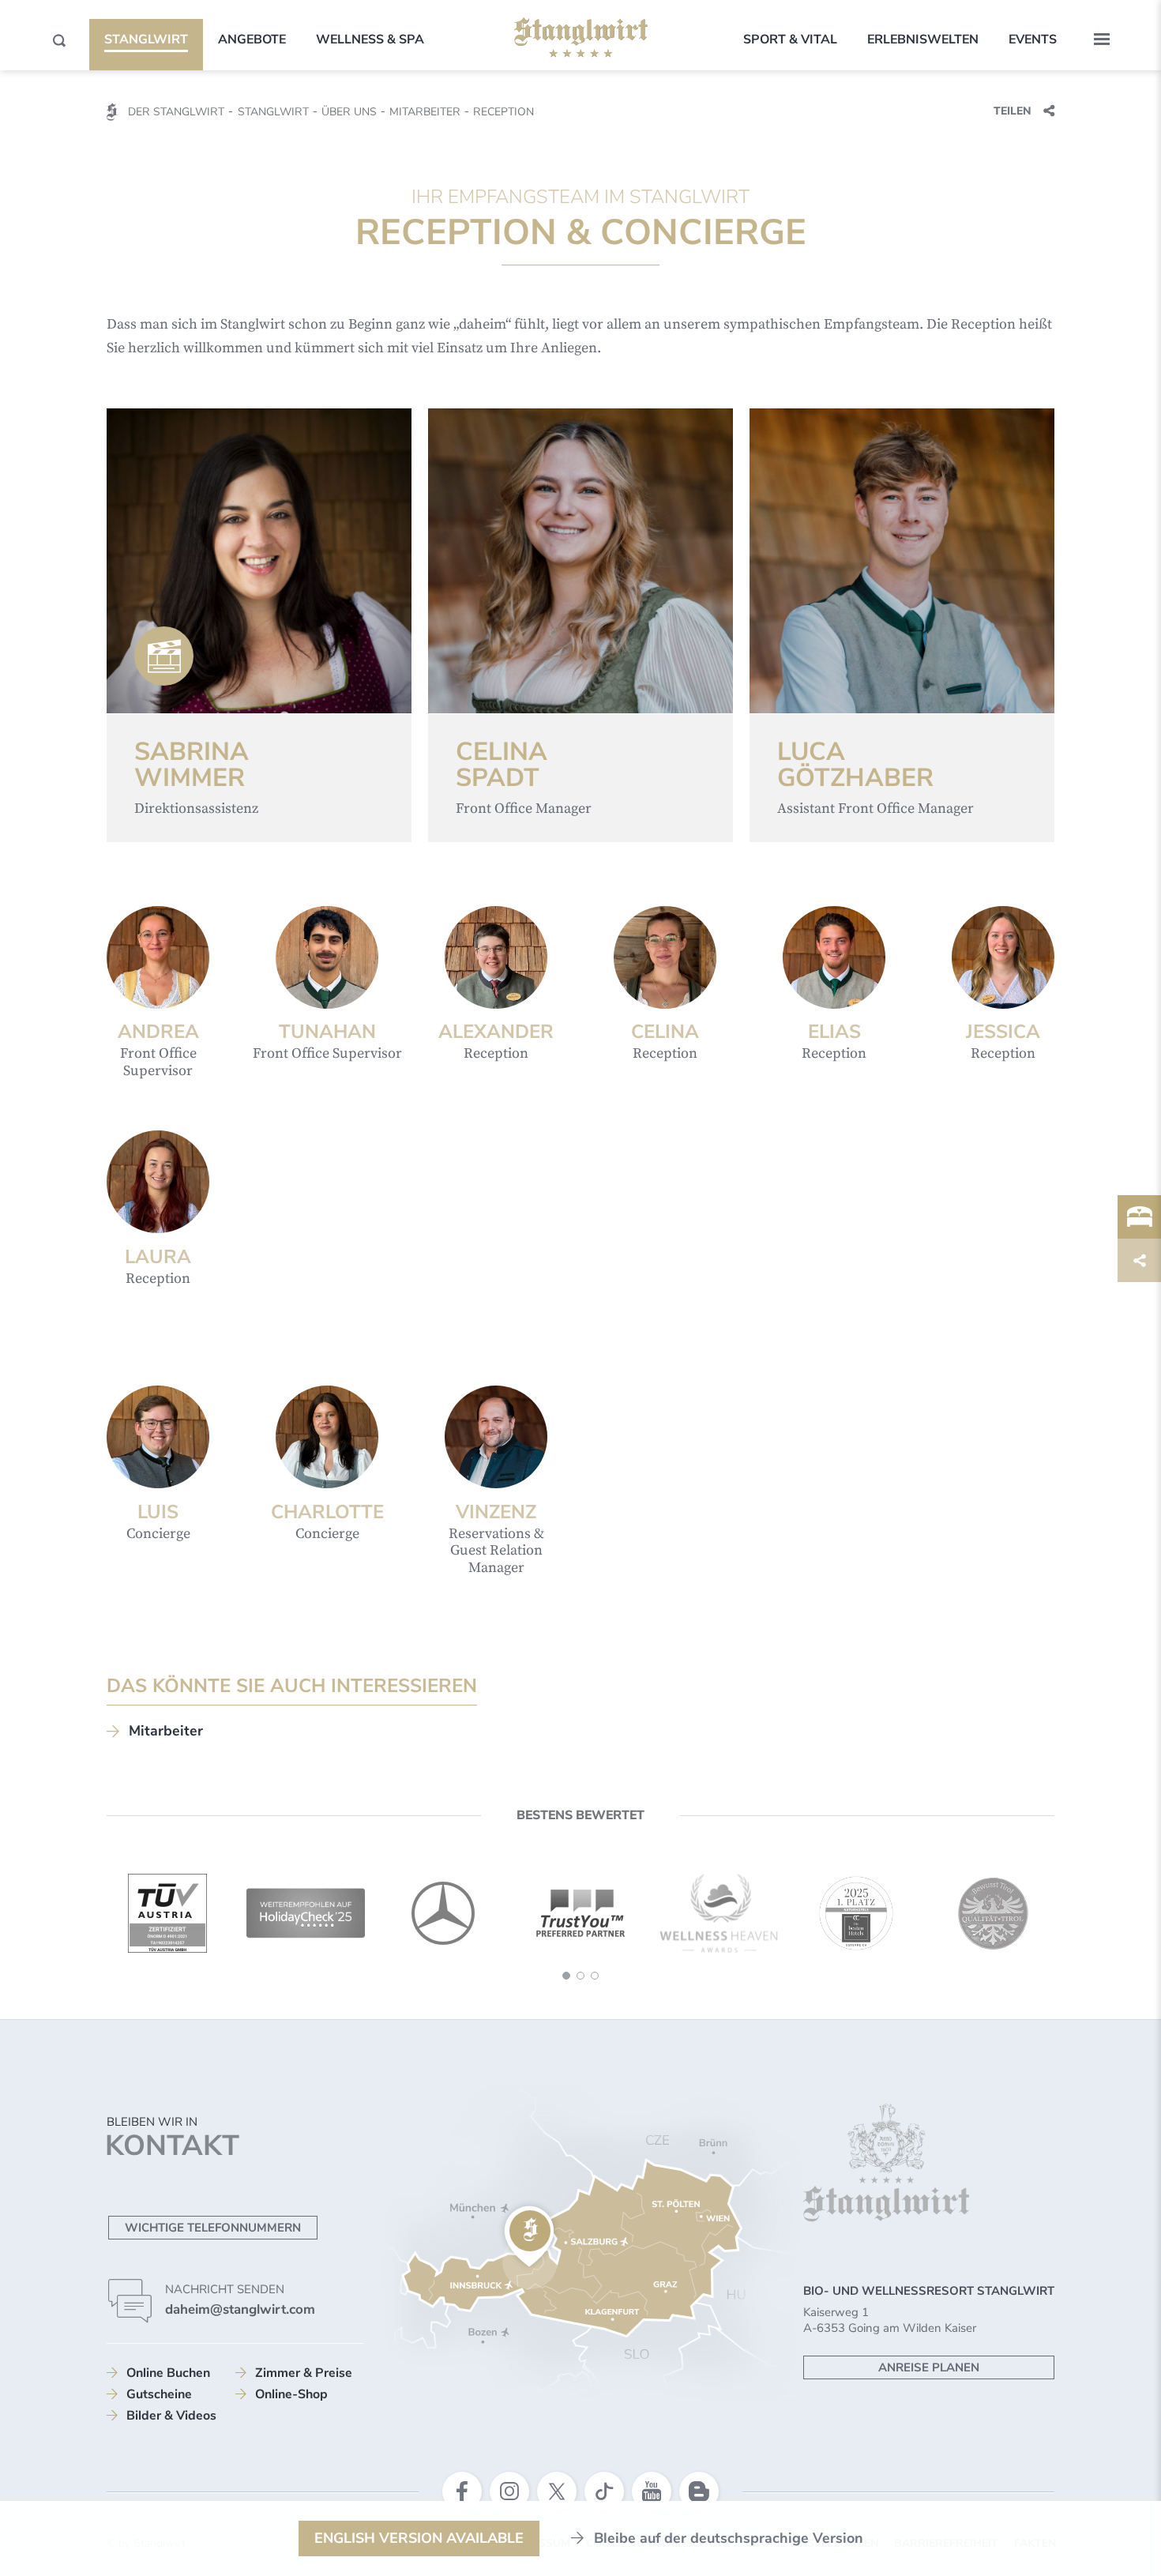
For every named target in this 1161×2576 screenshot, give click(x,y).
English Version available (419, 2538)
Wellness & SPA (370, 39)
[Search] (59, 40)
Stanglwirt (146, 39)
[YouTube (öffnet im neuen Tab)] (652, 2491)
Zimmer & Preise (304, 2373)
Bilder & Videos (171, 2416)
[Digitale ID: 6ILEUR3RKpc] (164, 656)
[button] (1102, 39)
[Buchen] (1139, 1217)
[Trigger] (1139, 1260)
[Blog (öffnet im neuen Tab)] (699, 2491)
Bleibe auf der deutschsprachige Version (729, 2538)
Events (1033, 39)
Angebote (252, 39)
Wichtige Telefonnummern (213, 2228)
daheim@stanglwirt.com (240, 2309)
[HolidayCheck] (306, 1913)
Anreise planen (929, 2367)
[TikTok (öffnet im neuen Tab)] (604, 2491)
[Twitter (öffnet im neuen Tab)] (557, 2491)
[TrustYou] (580, 1913)
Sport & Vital (790, 39)
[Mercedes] (443, 1913)
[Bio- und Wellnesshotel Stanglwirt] (581, 38)
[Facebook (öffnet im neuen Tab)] (462, 2491)
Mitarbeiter (166, 1731)
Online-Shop (291, 2394)
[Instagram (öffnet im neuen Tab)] (509, 2491)
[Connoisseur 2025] (856, 1913)
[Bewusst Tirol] (994, 1913)
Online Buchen (168, 2373)
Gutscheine (159, 2394)
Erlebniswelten (923, 39)
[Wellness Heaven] (719, 1913)
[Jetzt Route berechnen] (529, 2237)
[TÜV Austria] (167, 1913)
